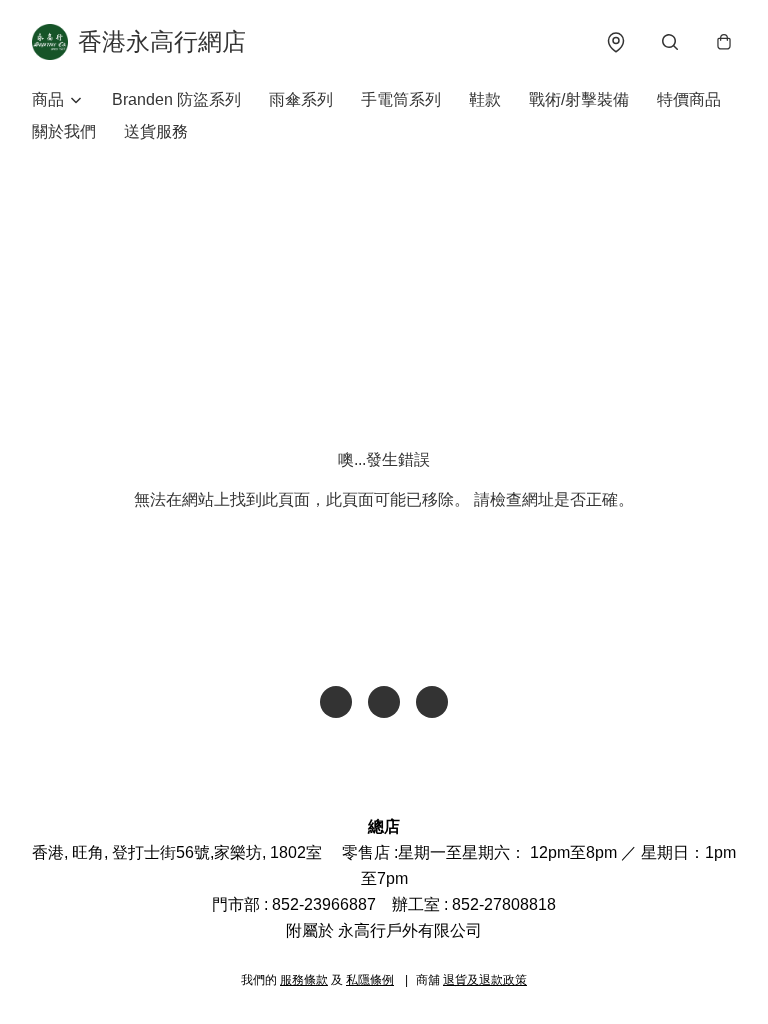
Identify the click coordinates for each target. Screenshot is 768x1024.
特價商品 (689, 99)
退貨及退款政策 (485, 980)
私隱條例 (370, 980)
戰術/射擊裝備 (579, 99)
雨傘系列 (301, 99)
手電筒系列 (401, 99)
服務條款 (304, 980)
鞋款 (485, 99)
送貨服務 (156, 131)
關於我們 (64, 131)
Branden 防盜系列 (176, 99)
